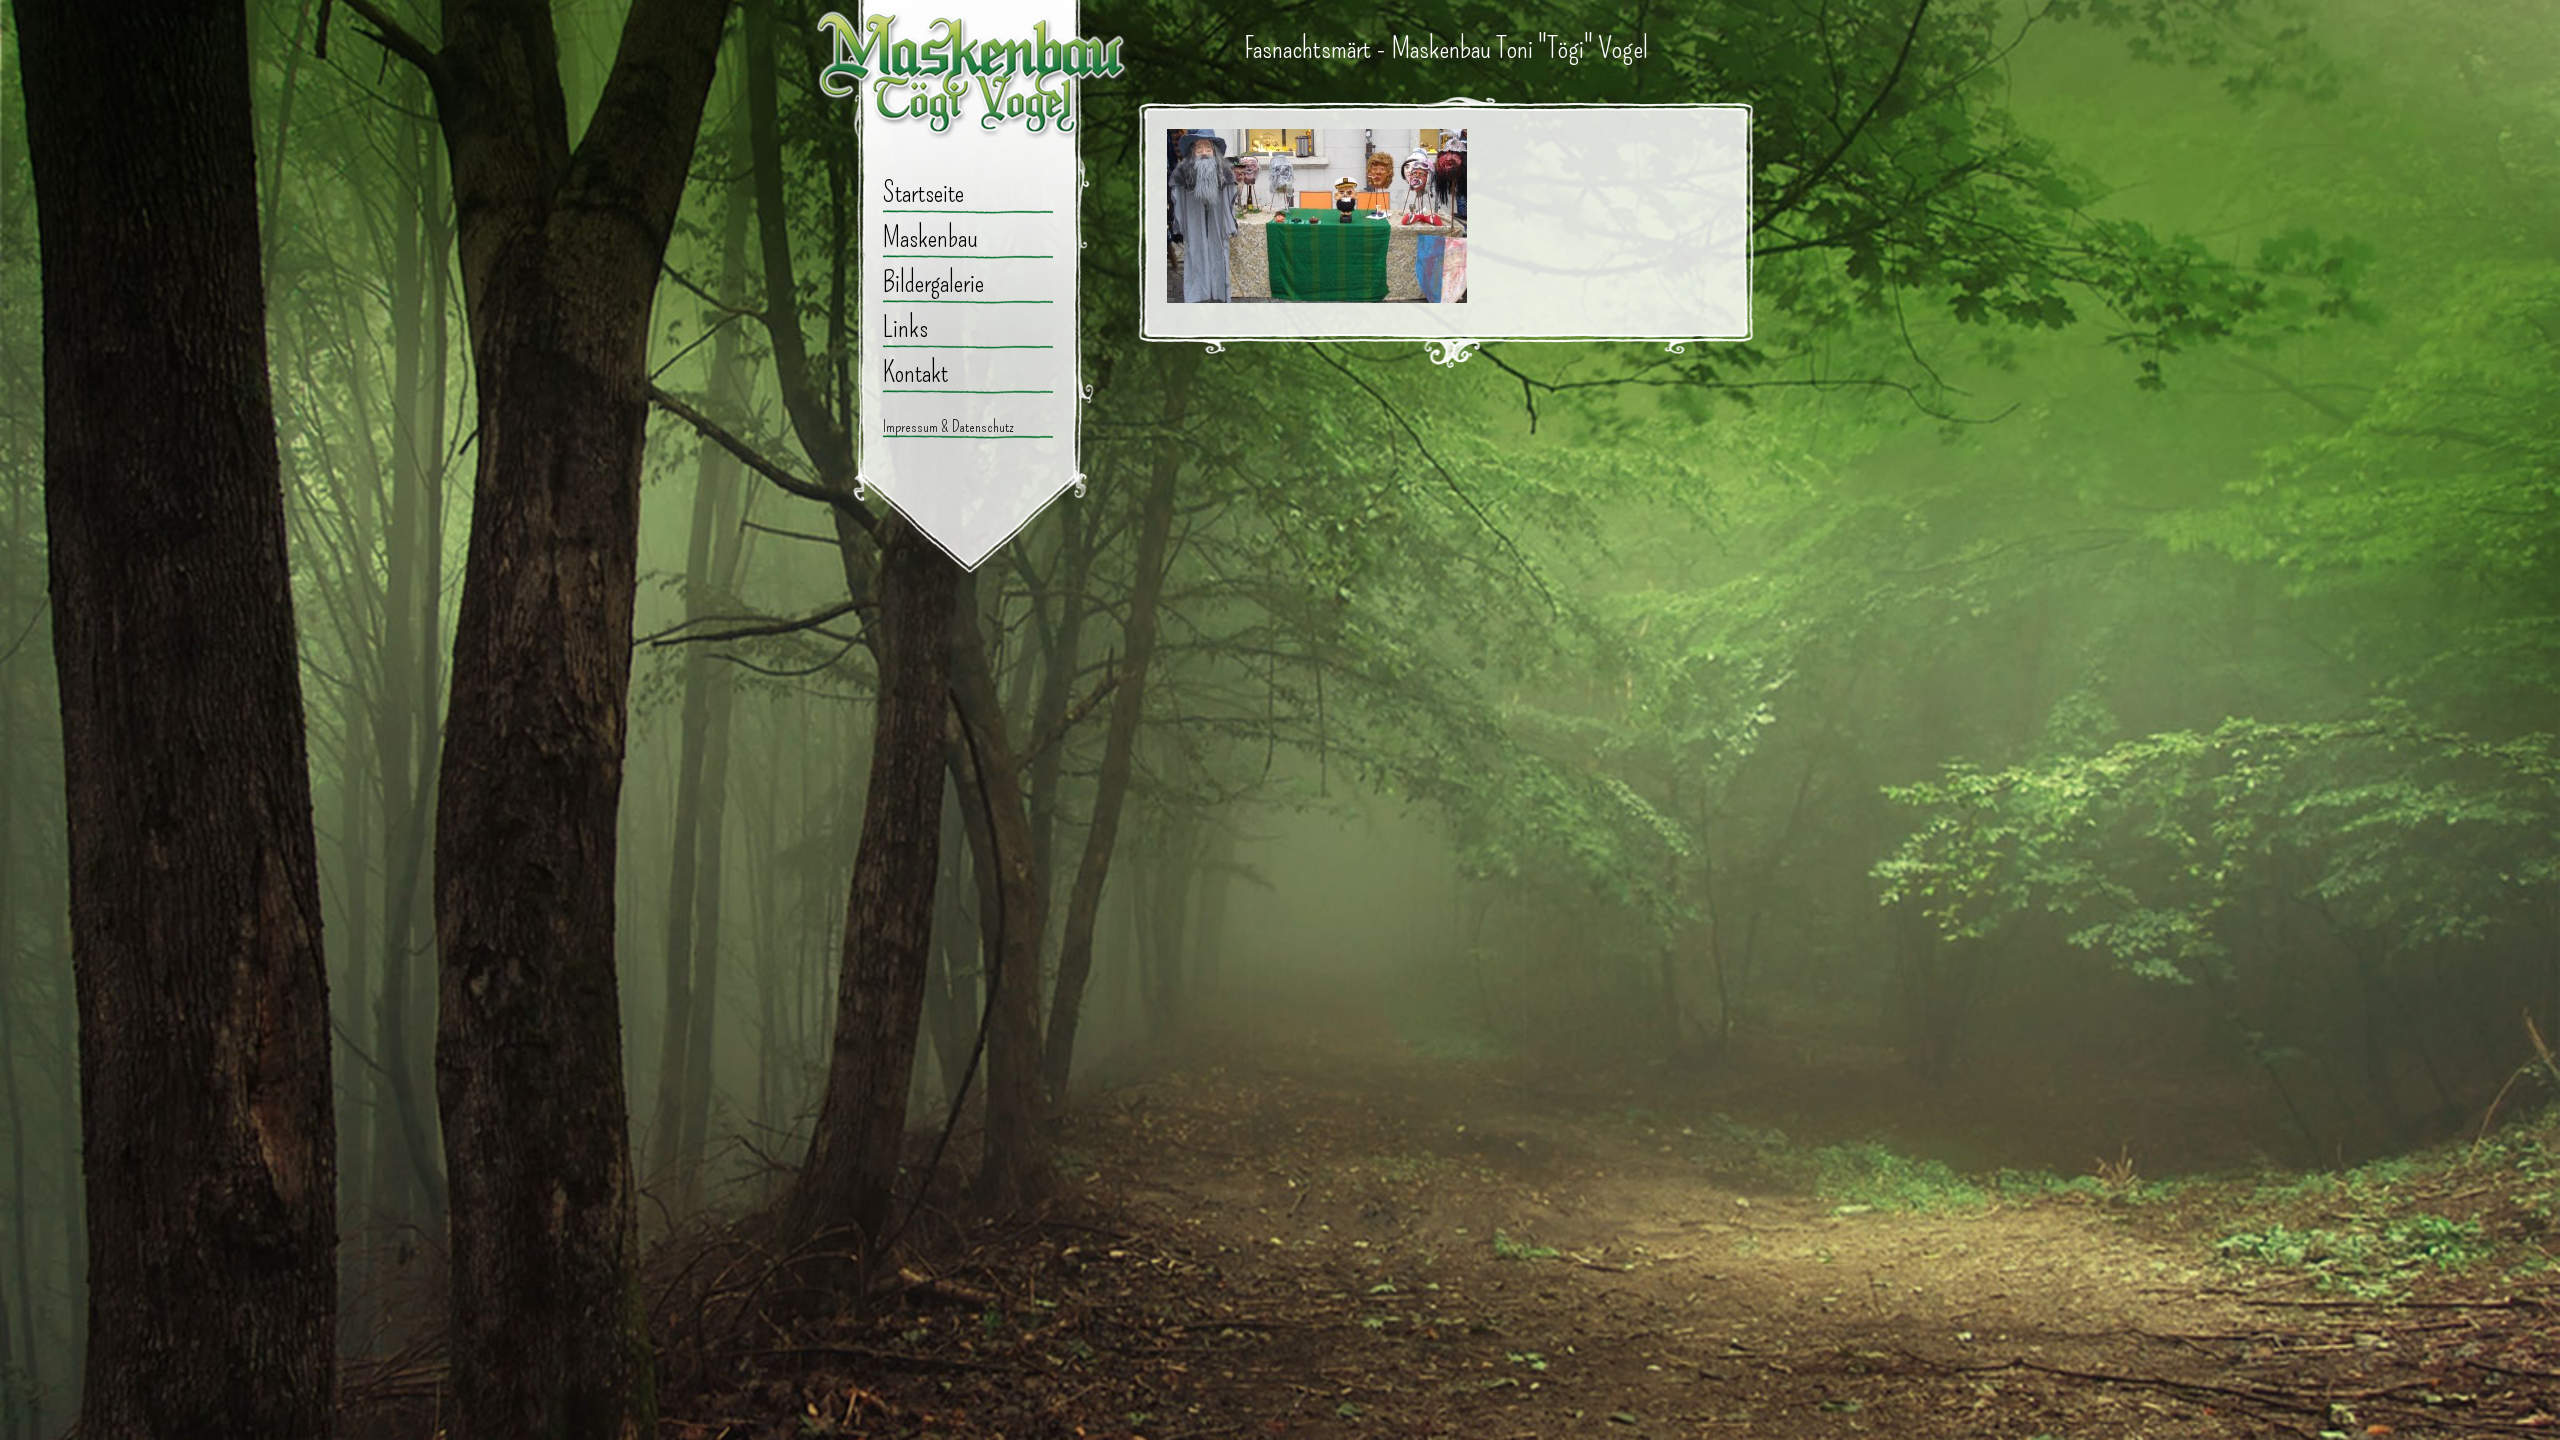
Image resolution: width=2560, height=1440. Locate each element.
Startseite (923, 192)
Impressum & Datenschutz (948, 426)
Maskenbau (930, 237)
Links (905, 327)
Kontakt (915, 372)
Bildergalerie (933, 282)
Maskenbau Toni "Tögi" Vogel (972, 85)
